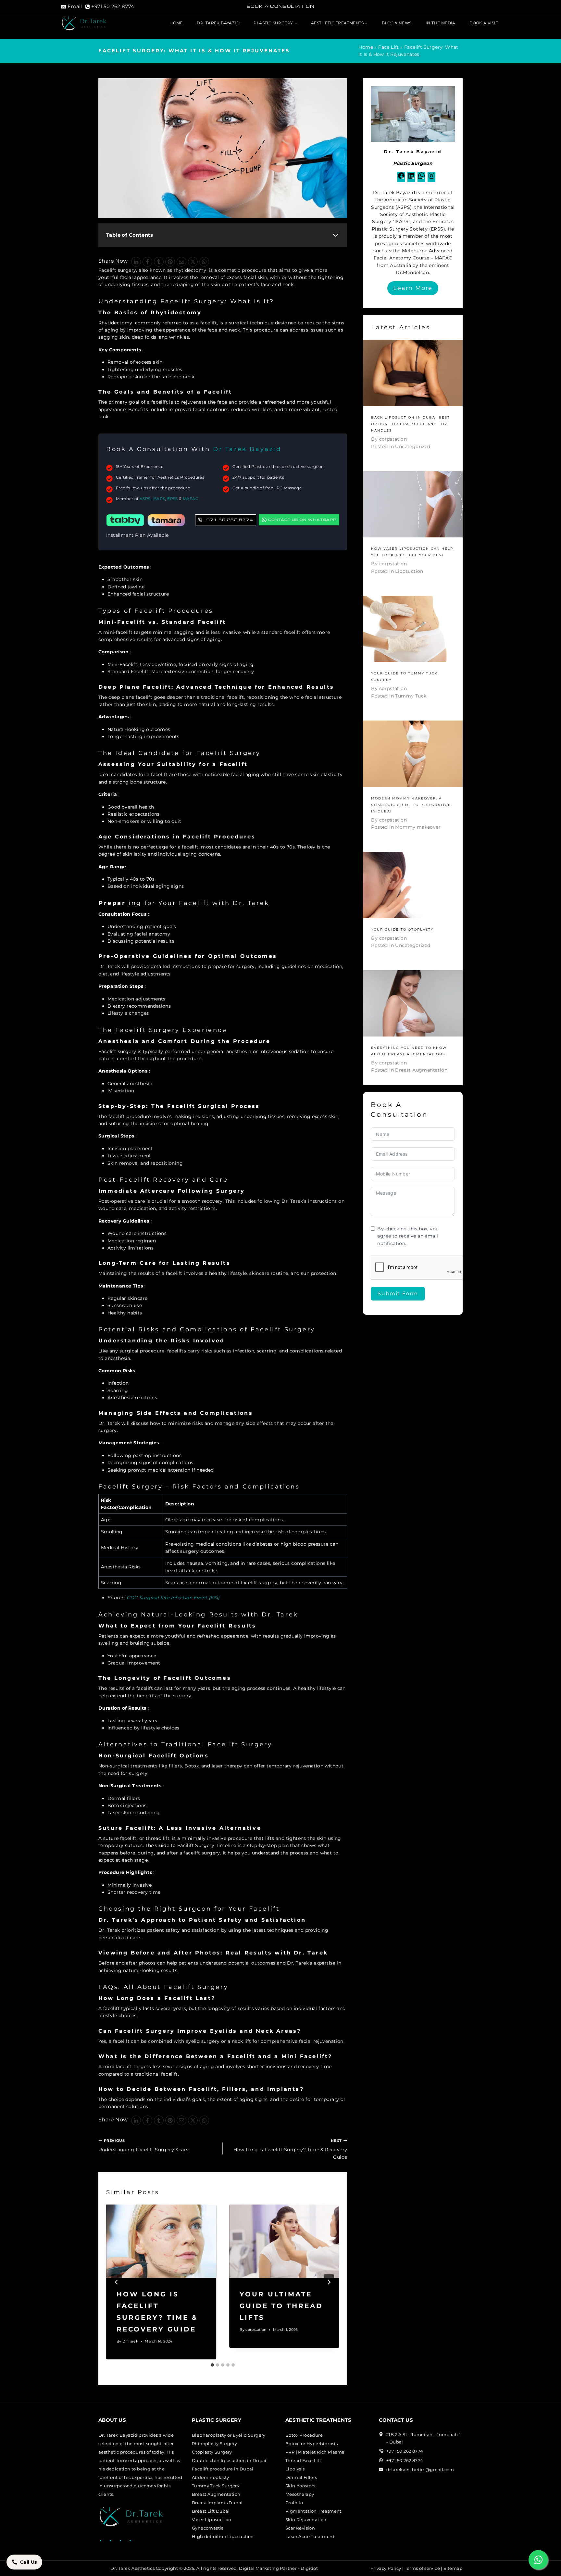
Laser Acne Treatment (310, 2536)
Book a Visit (484, 23)
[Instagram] (431, 178)
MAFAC (191, 499)
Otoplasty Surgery (212, 2452)
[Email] (181, 262)
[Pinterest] (170, 262)
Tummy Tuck (411, 696)
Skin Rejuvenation (306, 2519)
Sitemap (453, 2568)
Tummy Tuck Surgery (216, 2486)
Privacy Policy (386, 2568)
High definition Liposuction (223, 2536)
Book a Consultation (280, 6)
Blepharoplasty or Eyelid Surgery (229, 2435)
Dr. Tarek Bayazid (218, 23)
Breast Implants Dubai (217, 2503)
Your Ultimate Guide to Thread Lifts (281, 2306)
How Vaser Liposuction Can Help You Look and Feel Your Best (412, 552)
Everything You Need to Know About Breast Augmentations (409, 1051)
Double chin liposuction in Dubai (229, 2460)
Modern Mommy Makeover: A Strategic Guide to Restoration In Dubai (411, 805)
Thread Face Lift (303, 2460)
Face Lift (389, 47)
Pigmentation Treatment (313, 2511)
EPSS (173, 499)
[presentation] (161, 2241)
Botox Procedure (304, 2435)
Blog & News (397, 23)
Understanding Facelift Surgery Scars (143, 2145)
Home (176, 23)
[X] (193, 262)
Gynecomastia (208, 2528)
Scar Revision (300, 2528)
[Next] (329, 2282)
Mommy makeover (418, 827)
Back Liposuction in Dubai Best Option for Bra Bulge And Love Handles (411, 424)
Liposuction (409, 571)
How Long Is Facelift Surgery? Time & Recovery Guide (290, 2149)
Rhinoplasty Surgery (215, 2444)
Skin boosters (300, 2486)
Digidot (309, 2568)
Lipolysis (295, 2469)
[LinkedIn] (136, 262)
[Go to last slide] (117, 2282)
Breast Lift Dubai (211, 2511)
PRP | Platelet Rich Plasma (315, 2452)
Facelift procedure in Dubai (223, 2469)
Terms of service (422, 2568)
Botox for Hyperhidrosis (312, 2444)
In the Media (441, 23)
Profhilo (294, 2503)
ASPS (145, 499)
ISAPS (159, 499)
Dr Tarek (130, 2341)
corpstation (256, 2330)
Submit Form (398, 1294)
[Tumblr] (159, 262)
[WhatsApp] (204, 262)
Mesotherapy (300, 2494)
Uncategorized (413, 446)
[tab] (212, 2365)
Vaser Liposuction (212, 2519)
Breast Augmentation (421, 1070)
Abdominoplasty (211, 2477)
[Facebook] (147, 262)
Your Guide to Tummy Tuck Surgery (404, 677)
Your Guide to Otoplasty (402, 930)
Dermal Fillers (301, 2477)
